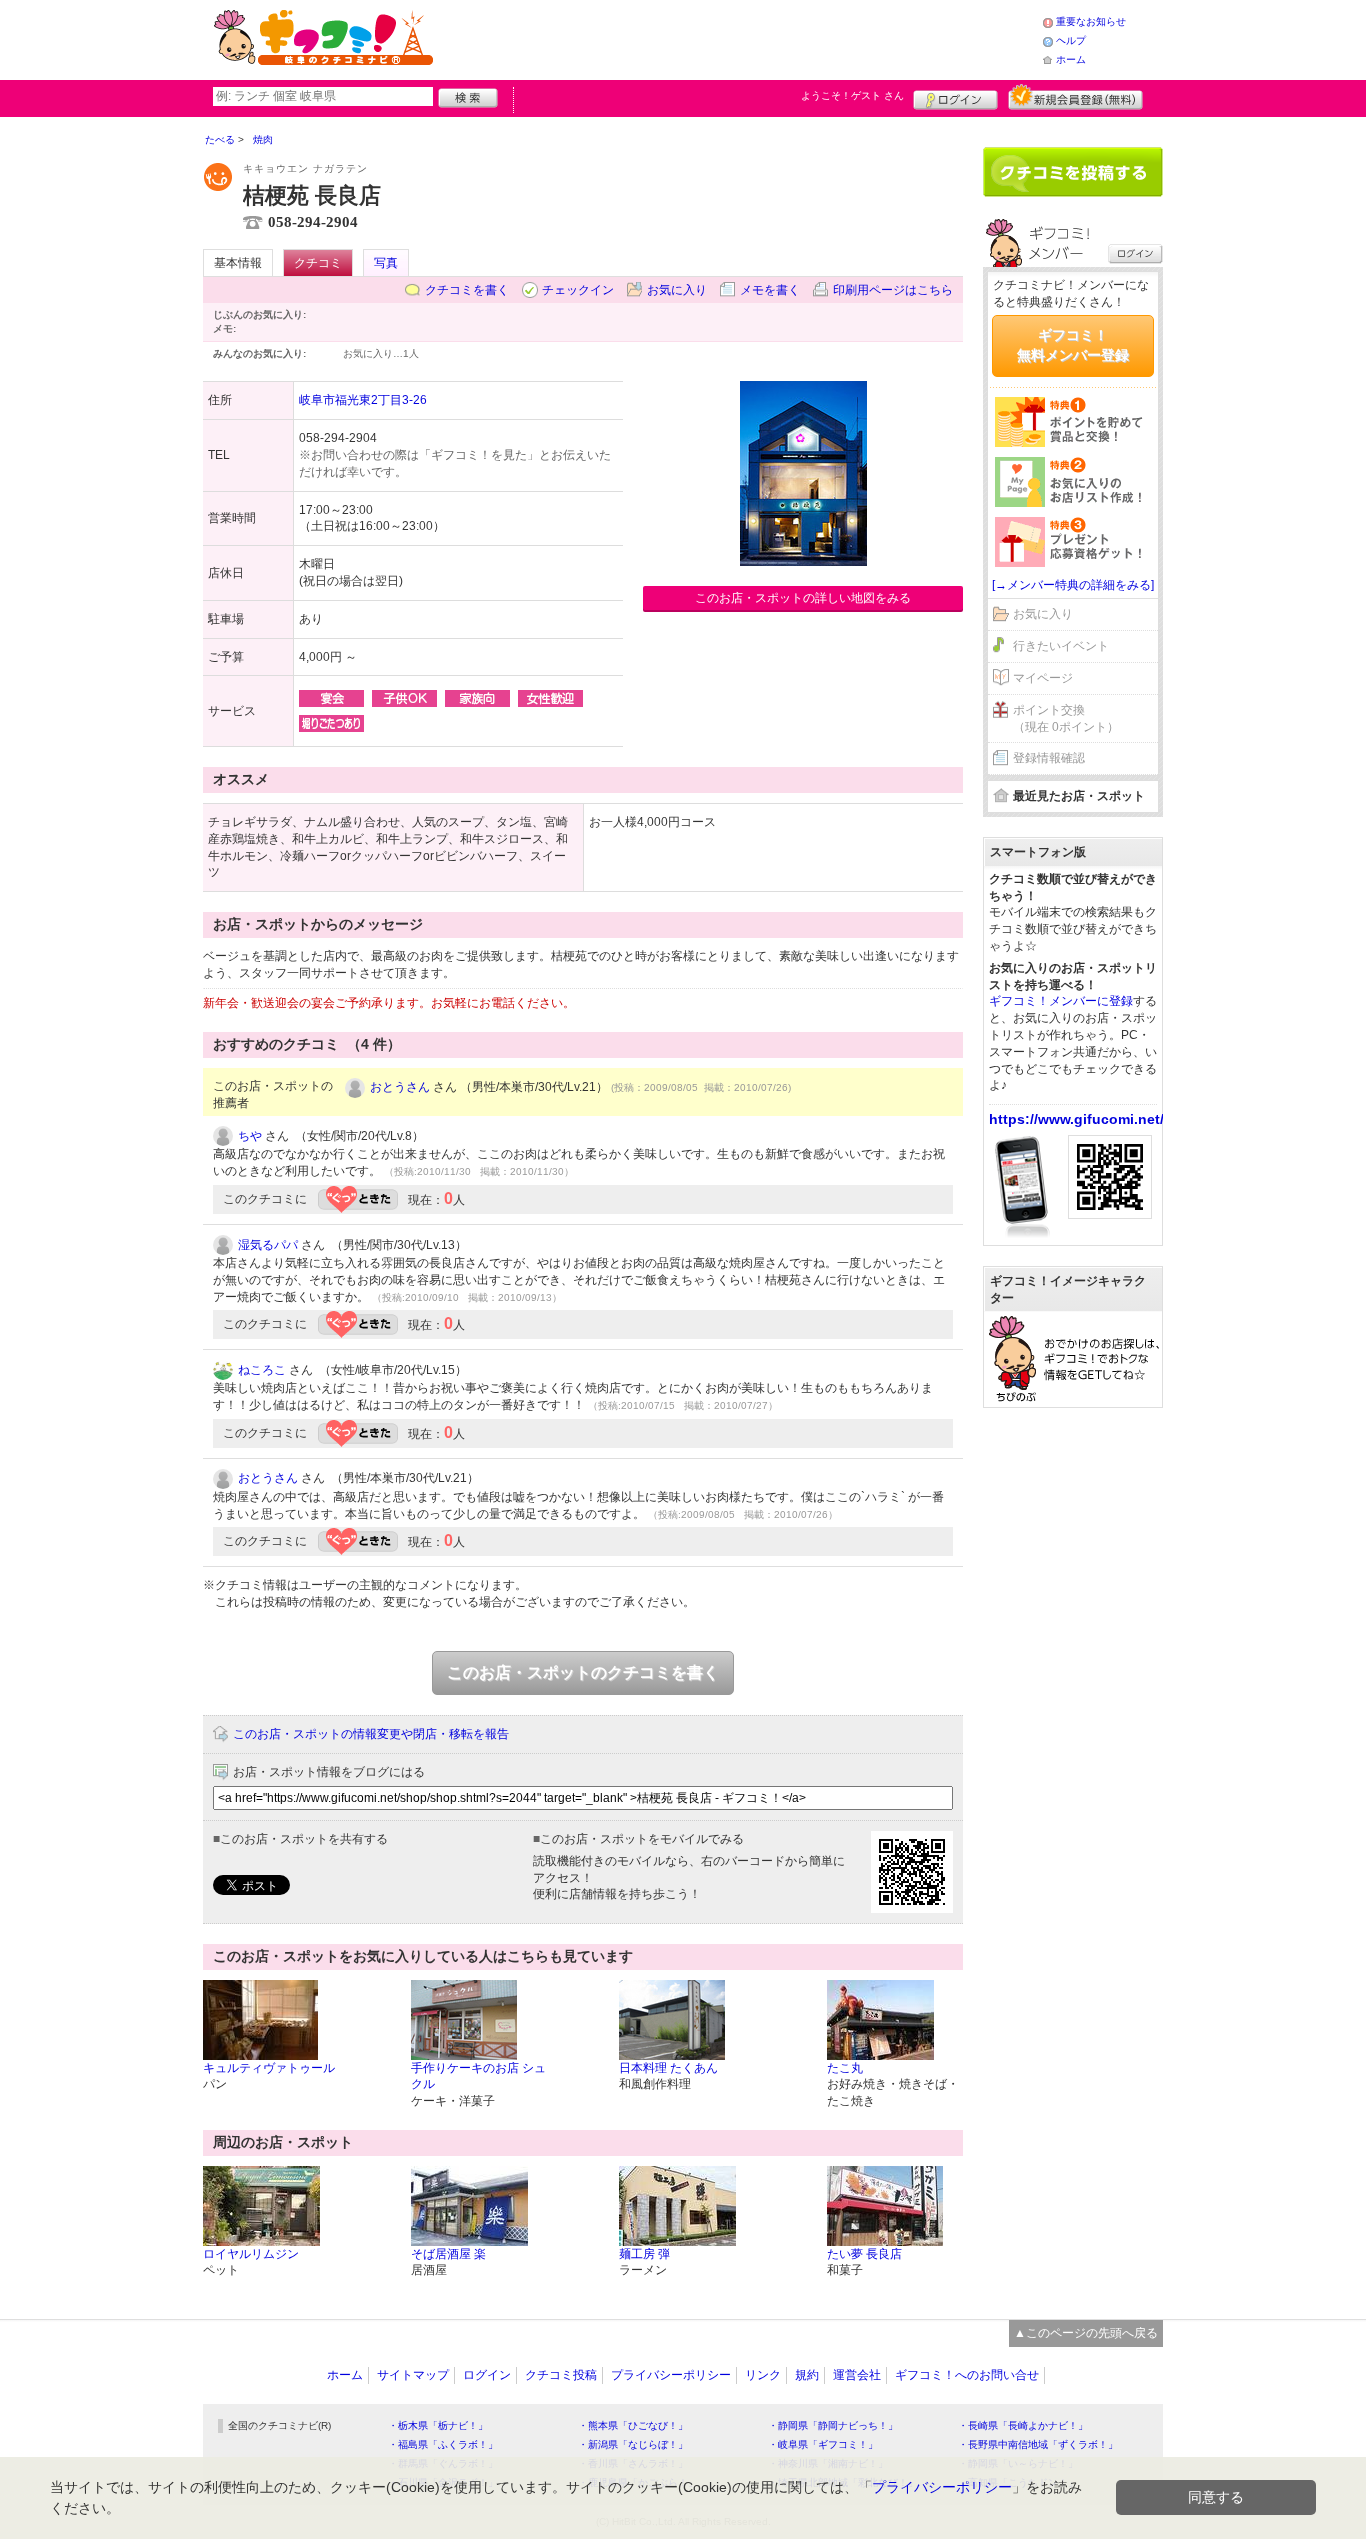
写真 (386, 263)
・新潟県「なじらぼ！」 (633, 2444)
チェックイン (578, 290)
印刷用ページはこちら (893, 290)
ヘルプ (1071, 40)
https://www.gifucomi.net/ (1076, 1119)
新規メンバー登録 (1075, 97)
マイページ (1043, 678)
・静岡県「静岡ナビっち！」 (833, 2425)
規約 (807, 2375)
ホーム (1071, 59)
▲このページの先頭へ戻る (1086, 2333)
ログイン (955, 97)
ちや (250, 1136)
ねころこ (262, 1370)
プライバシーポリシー (671, 2375)
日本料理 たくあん (668, 2068)
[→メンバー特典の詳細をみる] (1073, 585)
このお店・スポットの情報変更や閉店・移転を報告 (371, 1734)
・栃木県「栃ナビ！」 (438, 2425)
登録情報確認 (1049, 758)
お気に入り (677, 290)
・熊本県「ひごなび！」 (633, 2425)
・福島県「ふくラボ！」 (443, 2444)
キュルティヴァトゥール (269, 2068)
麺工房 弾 (644, 2254)
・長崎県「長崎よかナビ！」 (1023, 2425)
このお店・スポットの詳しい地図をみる (803, 598)
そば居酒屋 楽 (448, 2254)
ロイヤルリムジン (251, 2254)
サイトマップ (413, 2375)
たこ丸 (845, 2068)
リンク (763, 2375)
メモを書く (770, 290)
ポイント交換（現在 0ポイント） (1066, 718)
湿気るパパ (268, 1245)
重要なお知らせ (1091, 21)
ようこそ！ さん (852, 95)
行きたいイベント (1061, 646)
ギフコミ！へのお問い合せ (967, 2375)
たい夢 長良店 (864, 2254)
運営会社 (857, 2375)
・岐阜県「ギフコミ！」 (823, 2444)
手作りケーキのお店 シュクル (478, 2076)
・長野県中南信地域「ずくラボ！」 (1038, 2444)
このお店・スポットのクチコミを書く (583, 1672)
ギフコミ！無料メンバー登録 (1073, 345)
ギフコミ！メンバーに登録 (1061, 1001)
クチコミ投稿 (561, 2375)
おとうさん (400, 1087)
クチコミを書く (467, 290)
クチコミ (318, 263)
